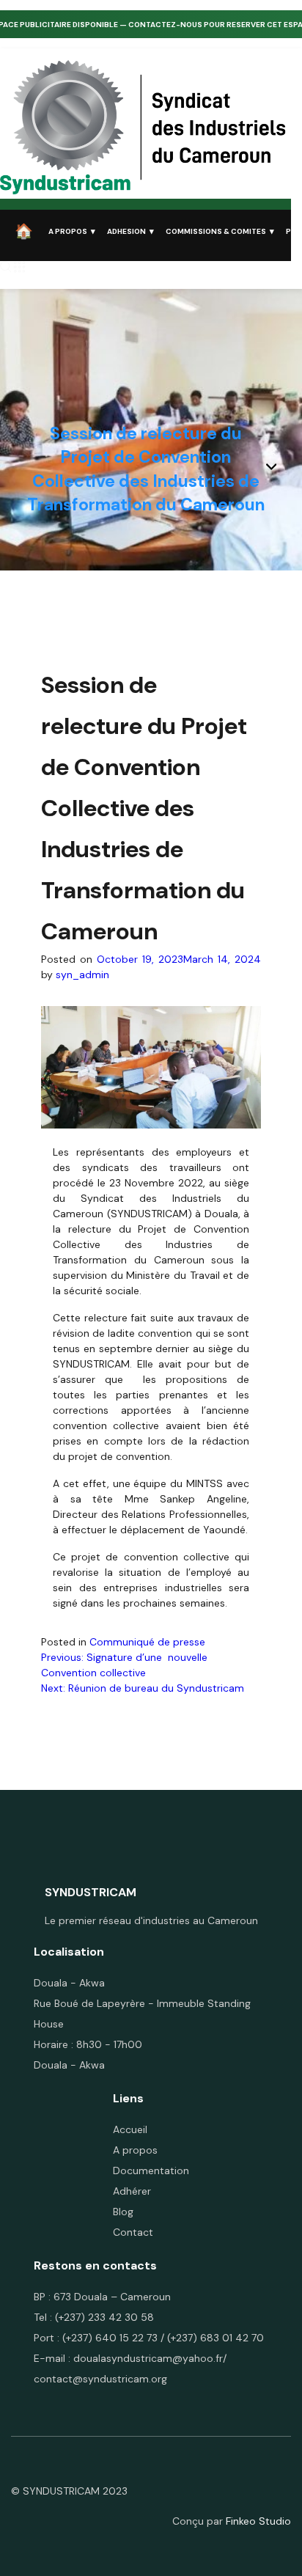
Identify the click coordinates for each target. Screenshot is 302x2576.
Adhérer (132, 2191)
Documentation (151, 2170)
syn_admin (82, 975)
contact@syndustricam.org (100, 2379)
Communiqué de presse (147, 1642)
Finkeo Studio (258, 2521)
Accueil (130, 2129)
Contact (133, 2232)
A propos (135, 2150)
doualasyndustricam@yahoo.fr (148, 2358)
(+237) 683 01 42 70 (216, 2338)
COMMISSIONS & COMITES (216, 231)
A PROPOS (68, 231)
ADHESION (126, 231)
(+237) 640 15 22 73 (110, 2338)
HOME (26, 231)
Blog (123, 2212)
